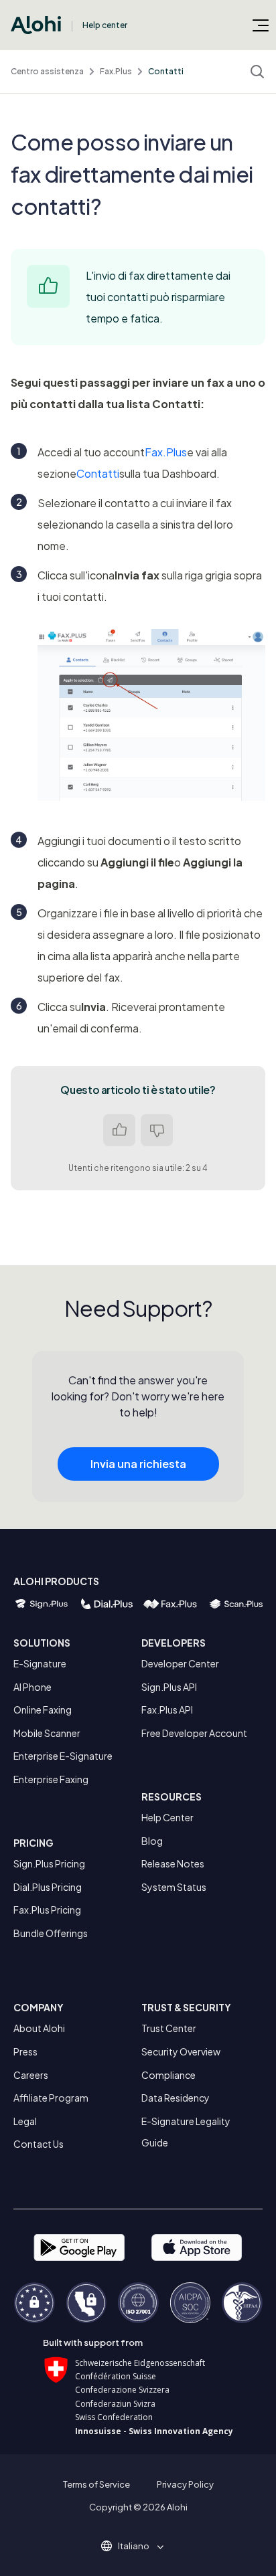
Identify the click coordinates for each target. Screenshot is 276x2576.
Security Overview (181, 2051)
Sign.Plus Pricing (49, 1863)
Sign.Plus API (169, 1687)
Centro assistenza (47, 71)
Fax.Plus (116, 71)
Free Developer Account (194, 1733)
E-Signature (40, 1663)
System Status (174, 1887)
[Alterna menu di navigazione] (261, 25)
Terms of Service (96, 2484)
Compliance (168, 2075)
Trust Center (169, 2028)
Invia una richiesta (138, 1464)
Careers (31, 2075)
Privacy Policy (185, 2484)
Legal (25, 2121)
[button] (138, 2546)
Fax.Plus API (167, 1710)
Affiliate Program (51, 2098)
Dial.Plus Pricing (48, 1887)
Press (25, 2051)
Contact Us (39, 2144)
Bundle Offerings (51, 1933)
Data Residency (176, 2098)
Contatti (166, 71)
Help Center (167, 1817)
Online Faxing (43, 1710)
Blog (152, 1841)
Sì (119, 1130)
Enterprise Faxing (51, 1779)
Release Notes (173, 1863)
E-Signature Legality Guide (186, 2132)
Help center (105, 25)
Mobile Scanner (47, 1733)
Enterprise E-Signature (63, 1756)
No (157, 1130)
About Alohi (39, 2028)
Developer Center (180, 1663)
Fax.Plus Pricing (47, 1910)
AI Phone (32, 1687)
